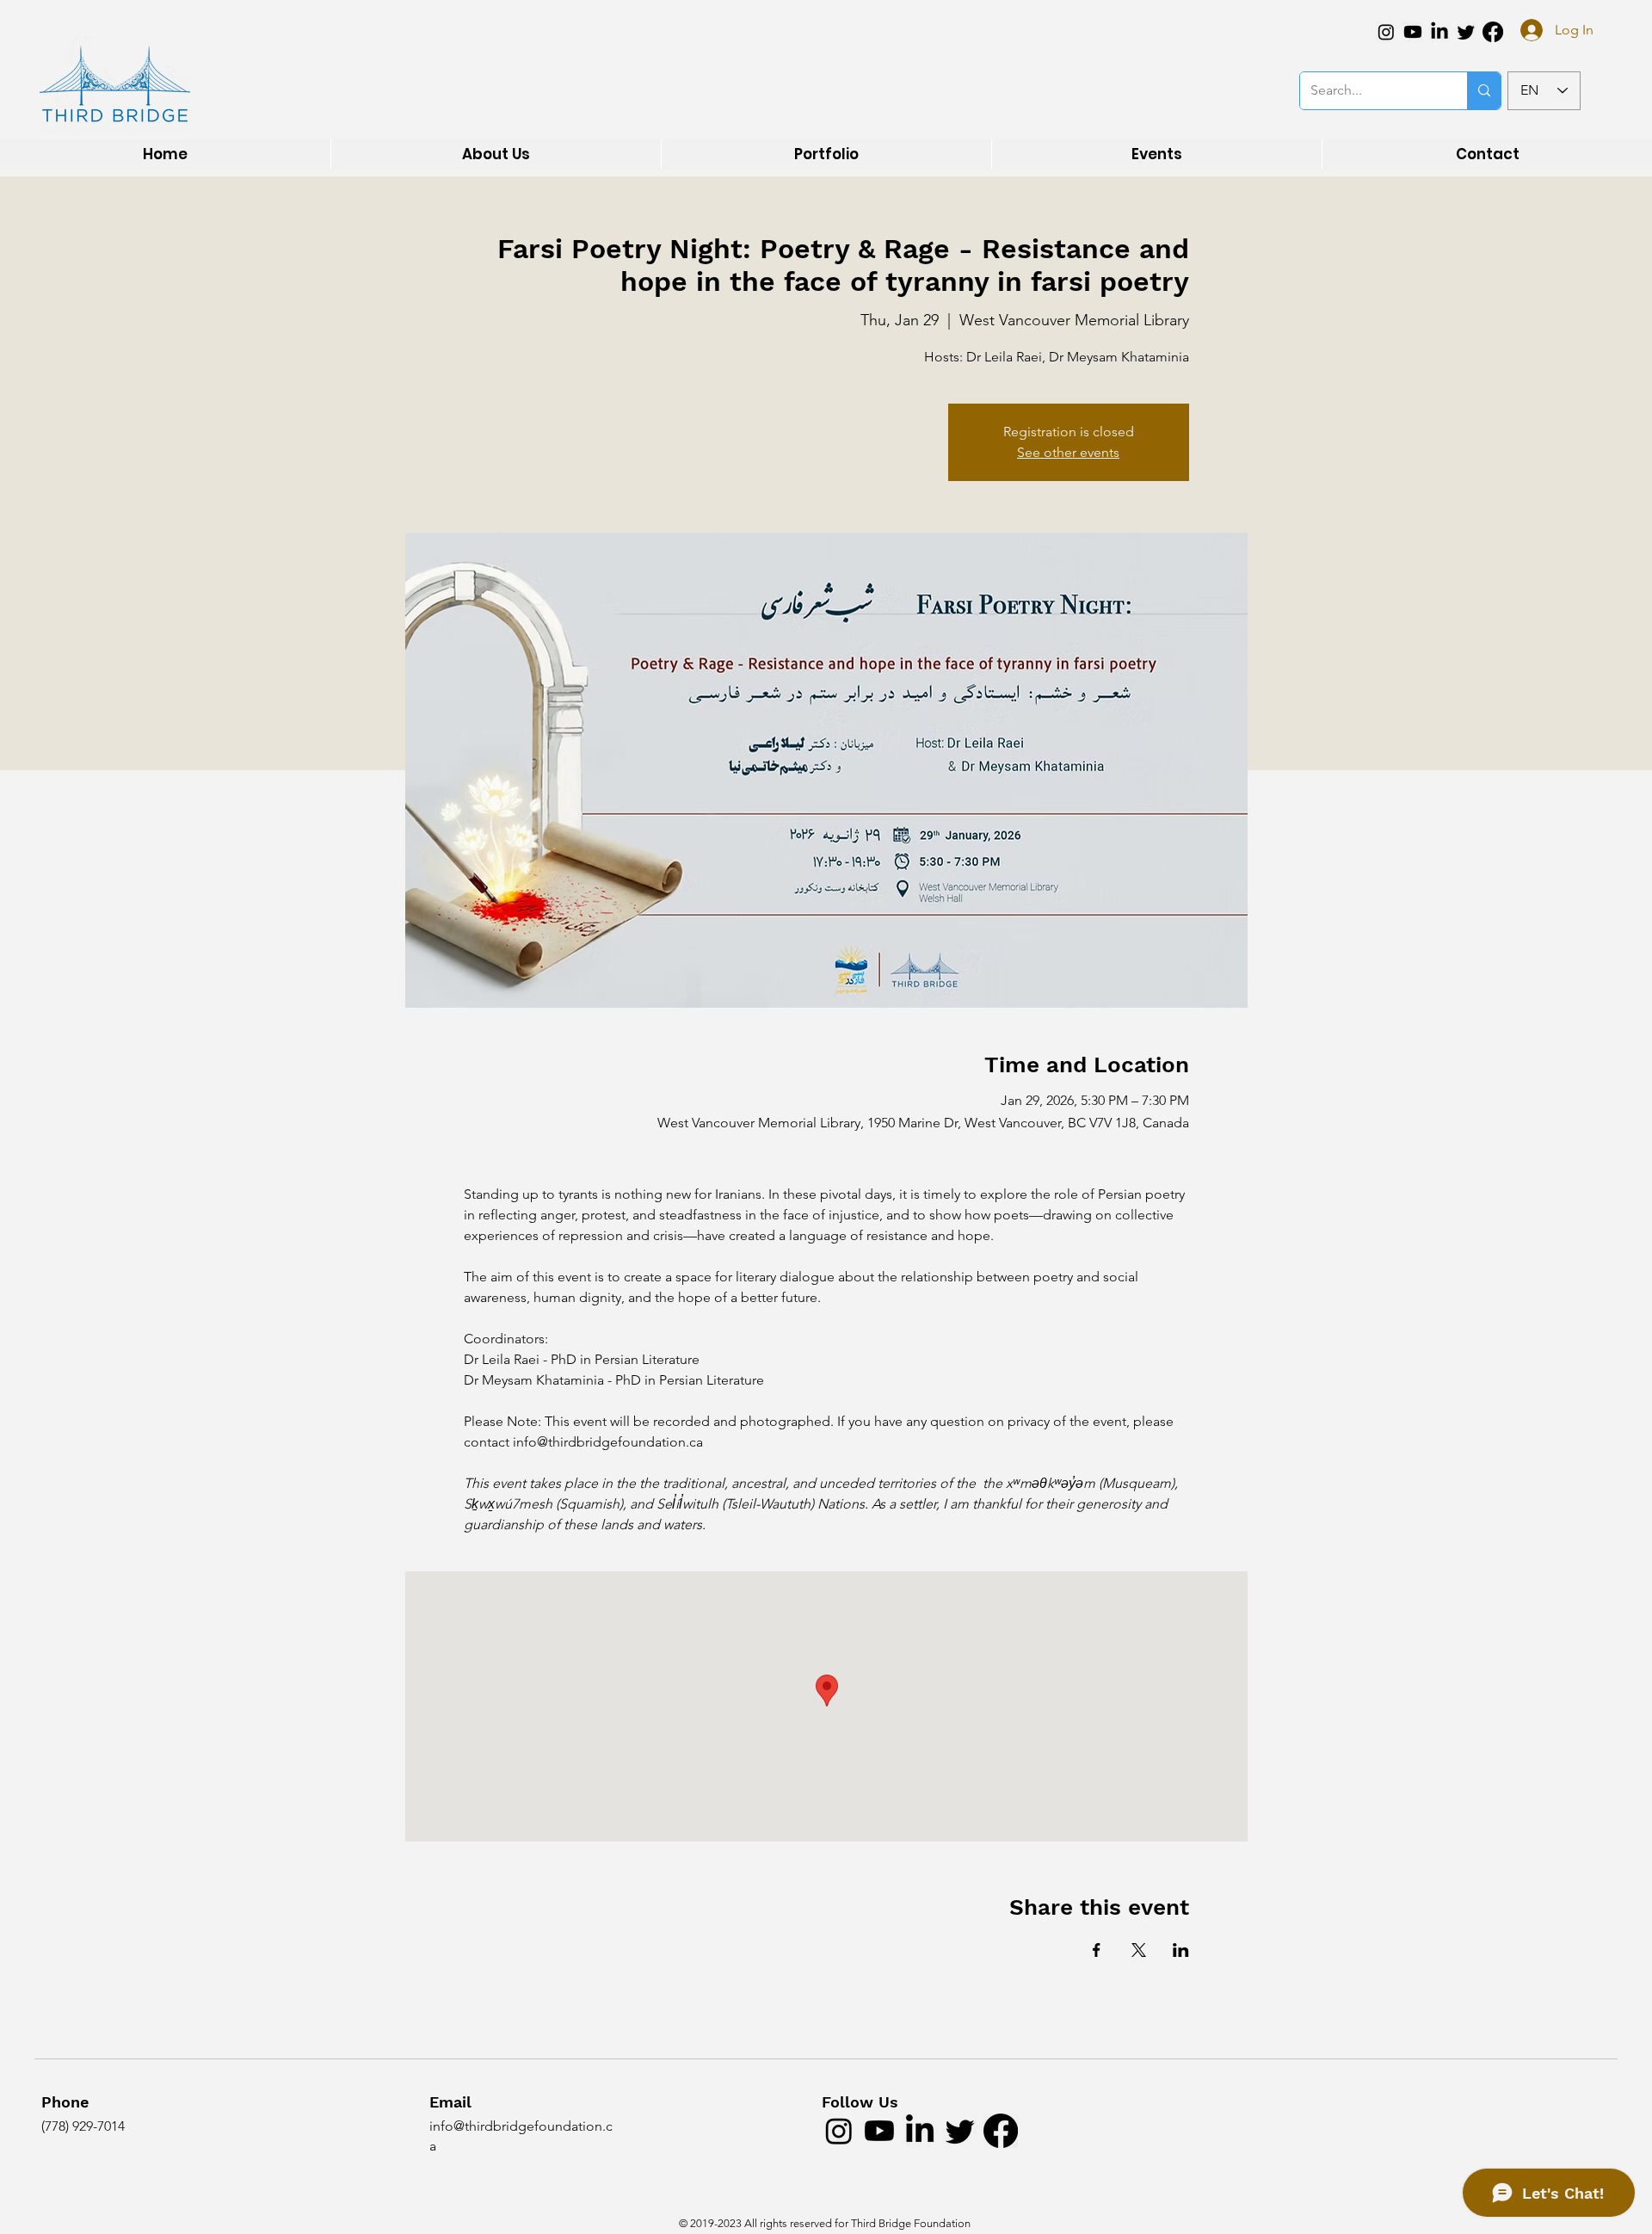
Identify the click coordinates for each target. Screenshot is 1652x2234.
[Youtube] (1413, 32)
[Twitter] (1466, 32)
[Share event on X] (1139, 1950)
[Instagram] (1386, 32)
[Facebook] (1493, 32)
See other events (1068, 452)
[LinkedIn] (1439, 32)
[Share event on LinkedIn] (1181, 1950)
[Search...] (1484, 91)
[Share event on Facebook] (1097, 1950)
